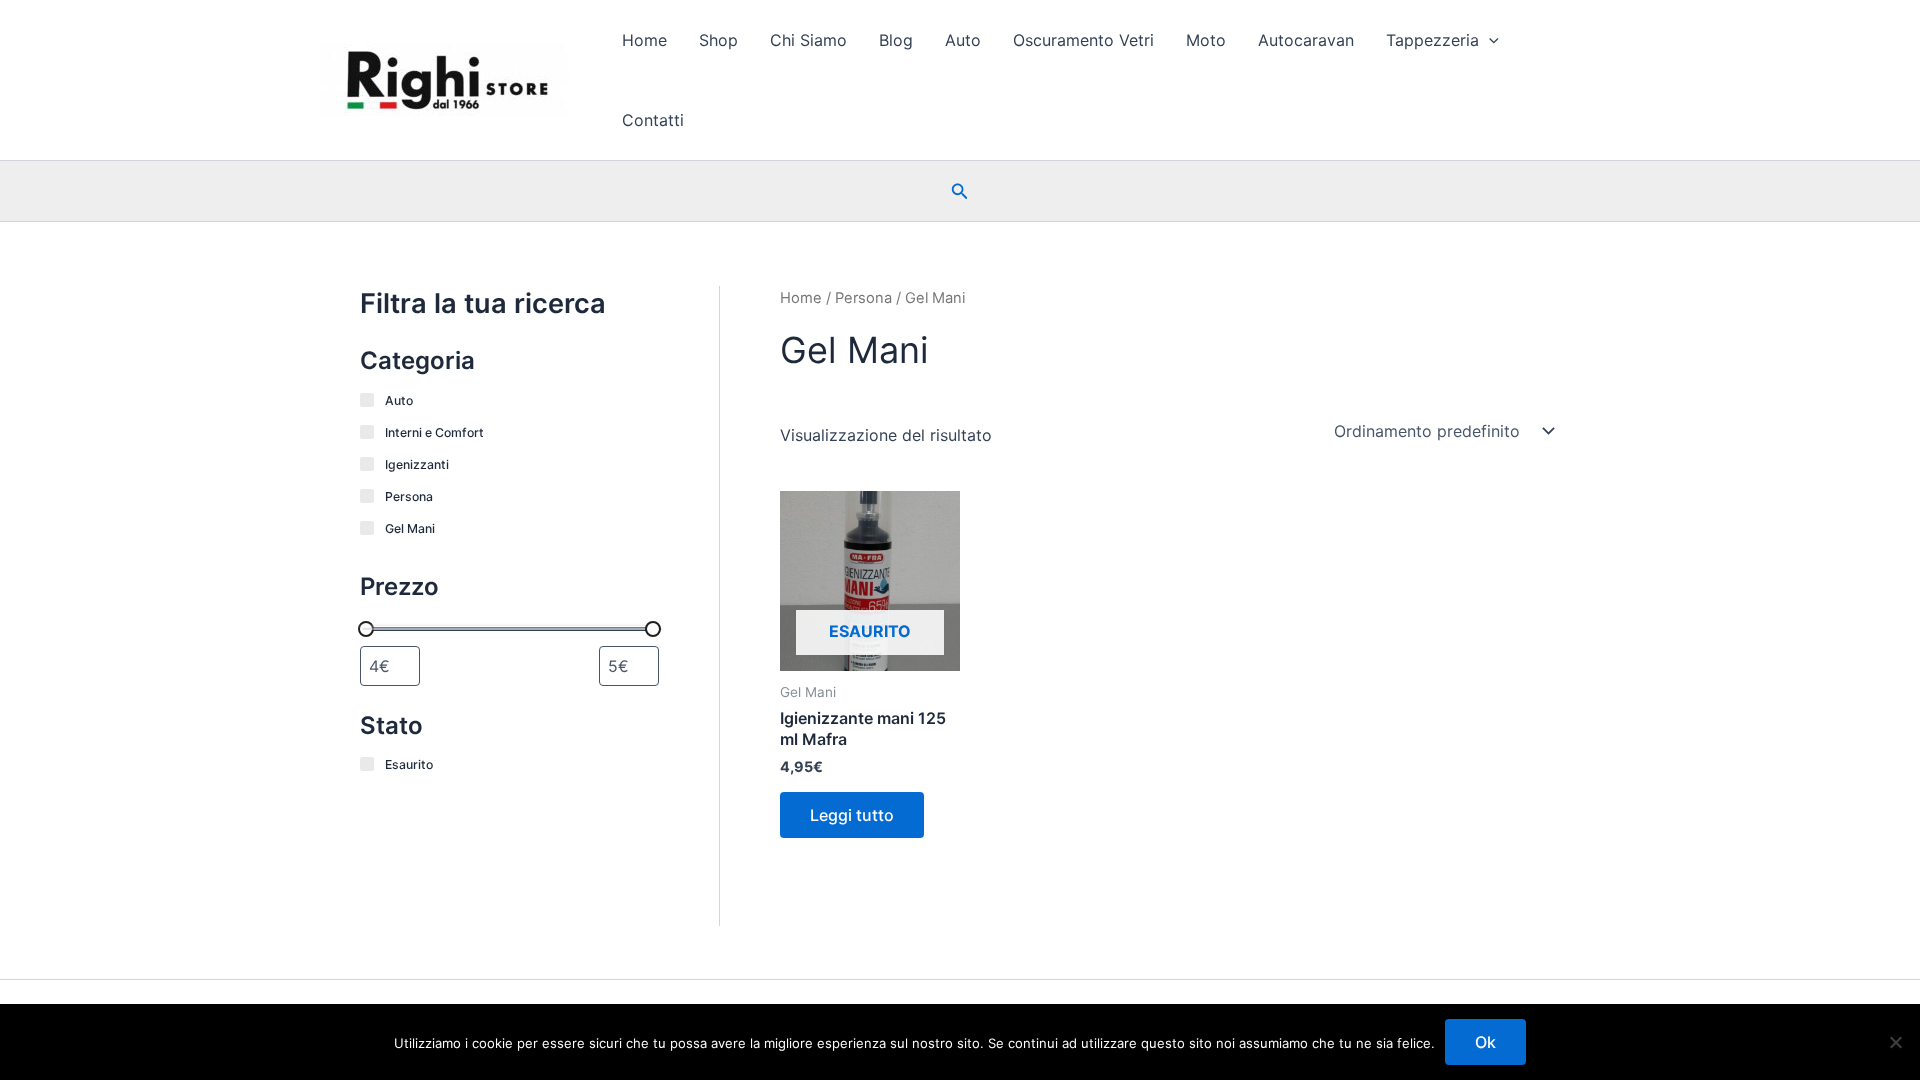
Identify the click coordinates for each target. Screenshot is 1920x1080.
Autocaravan (1306, 40)
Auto (963, 40)
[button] (1489, 40)
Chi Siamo (808, 40)
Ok (1485, 1042)
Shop (718, 40)
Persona (863, 298)
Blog (896, 40)
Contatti (653, 120)
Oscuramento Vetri (1083, 40)
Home (644, 40)
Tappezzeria (1432, 40)
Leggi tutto (852, 815)
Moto (1206, 40)
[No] (1895, 1042)
